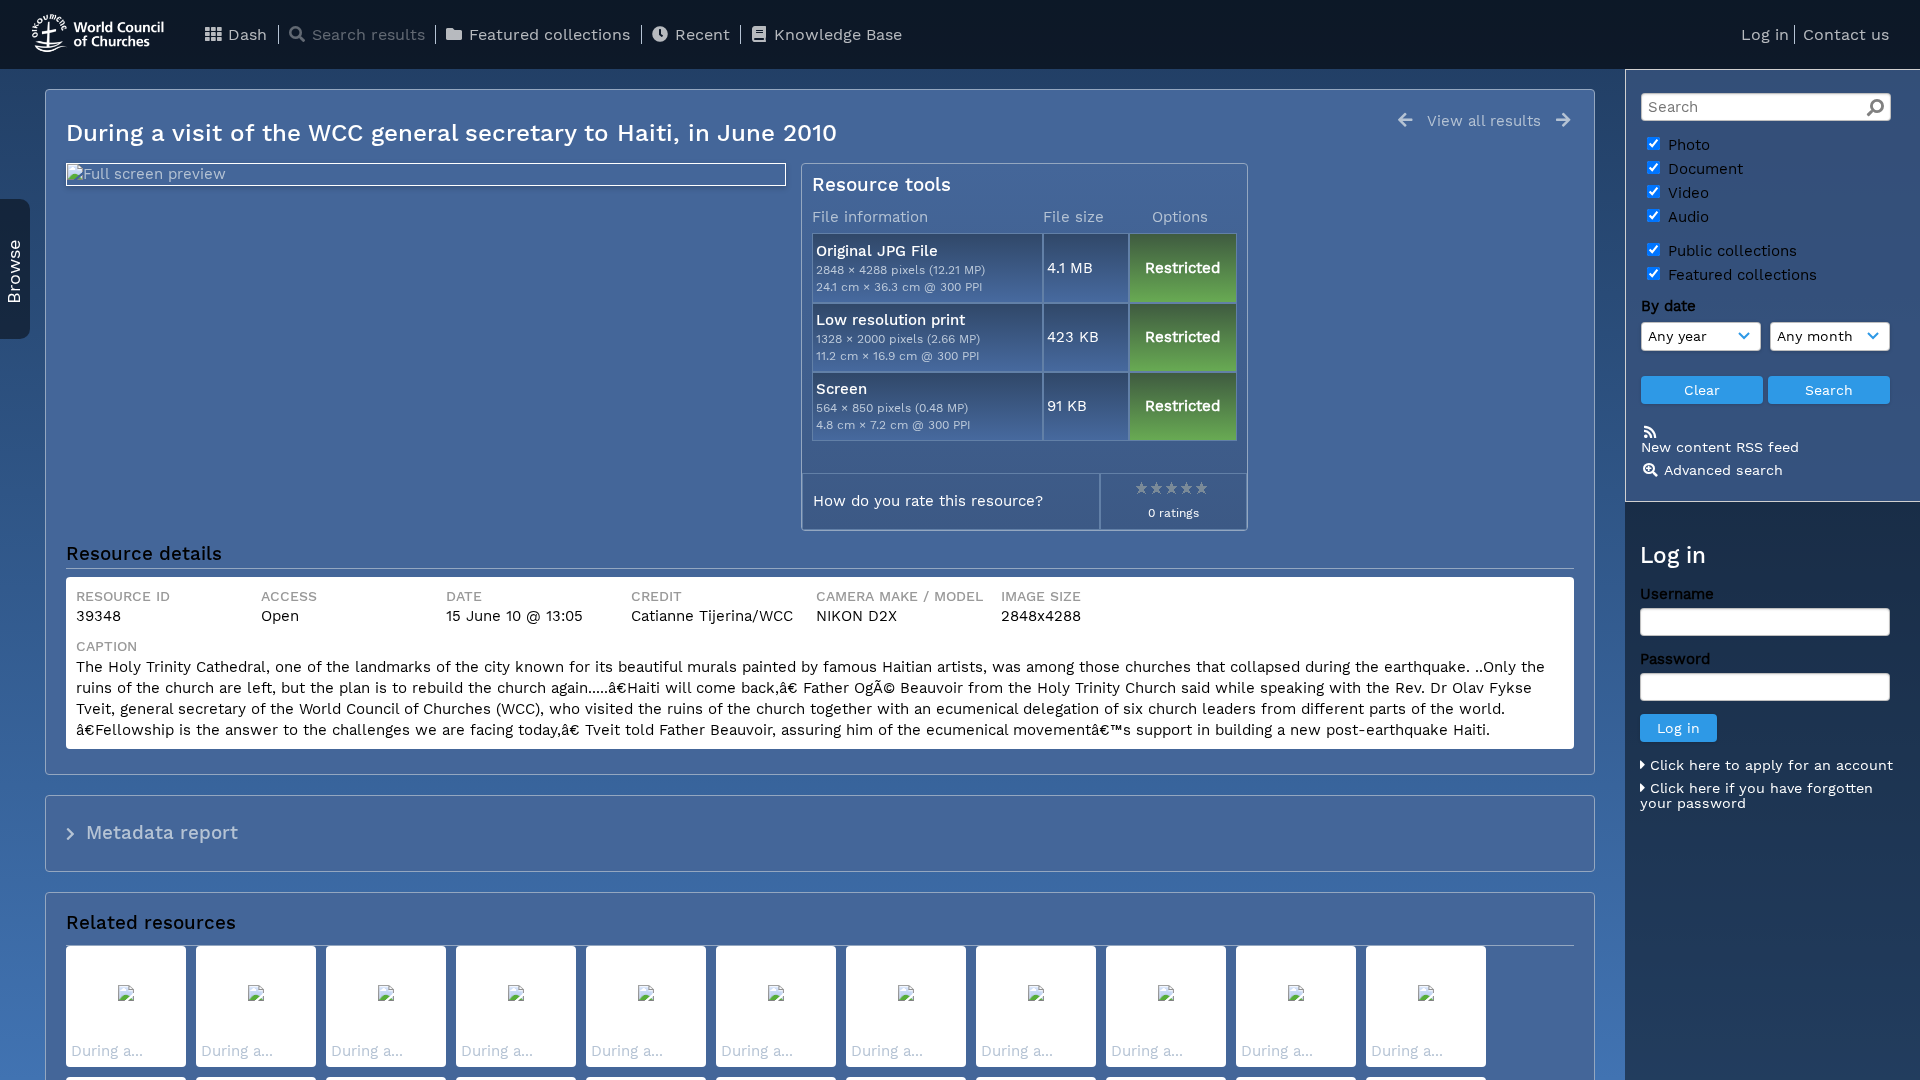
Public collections (1730, 251)
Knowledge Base (835, 34)
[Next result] (1563, 120)
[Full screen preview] (426, 174)
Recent (700, 34)
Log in (1765, 34)
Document (1703, 169)
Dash (245, 34)
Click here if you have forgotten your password (1756, 796)
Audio (1686, 217)
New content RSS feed (1720, 447)
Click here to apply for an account (1769, 765)
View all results (1484, 121)
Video (1686, 193)
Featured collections (547, 34)
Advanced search (1723, 470)
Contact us (1846, 34)
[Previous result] (1405, 120)
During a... (107, 1051)
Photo (1686, 145)
